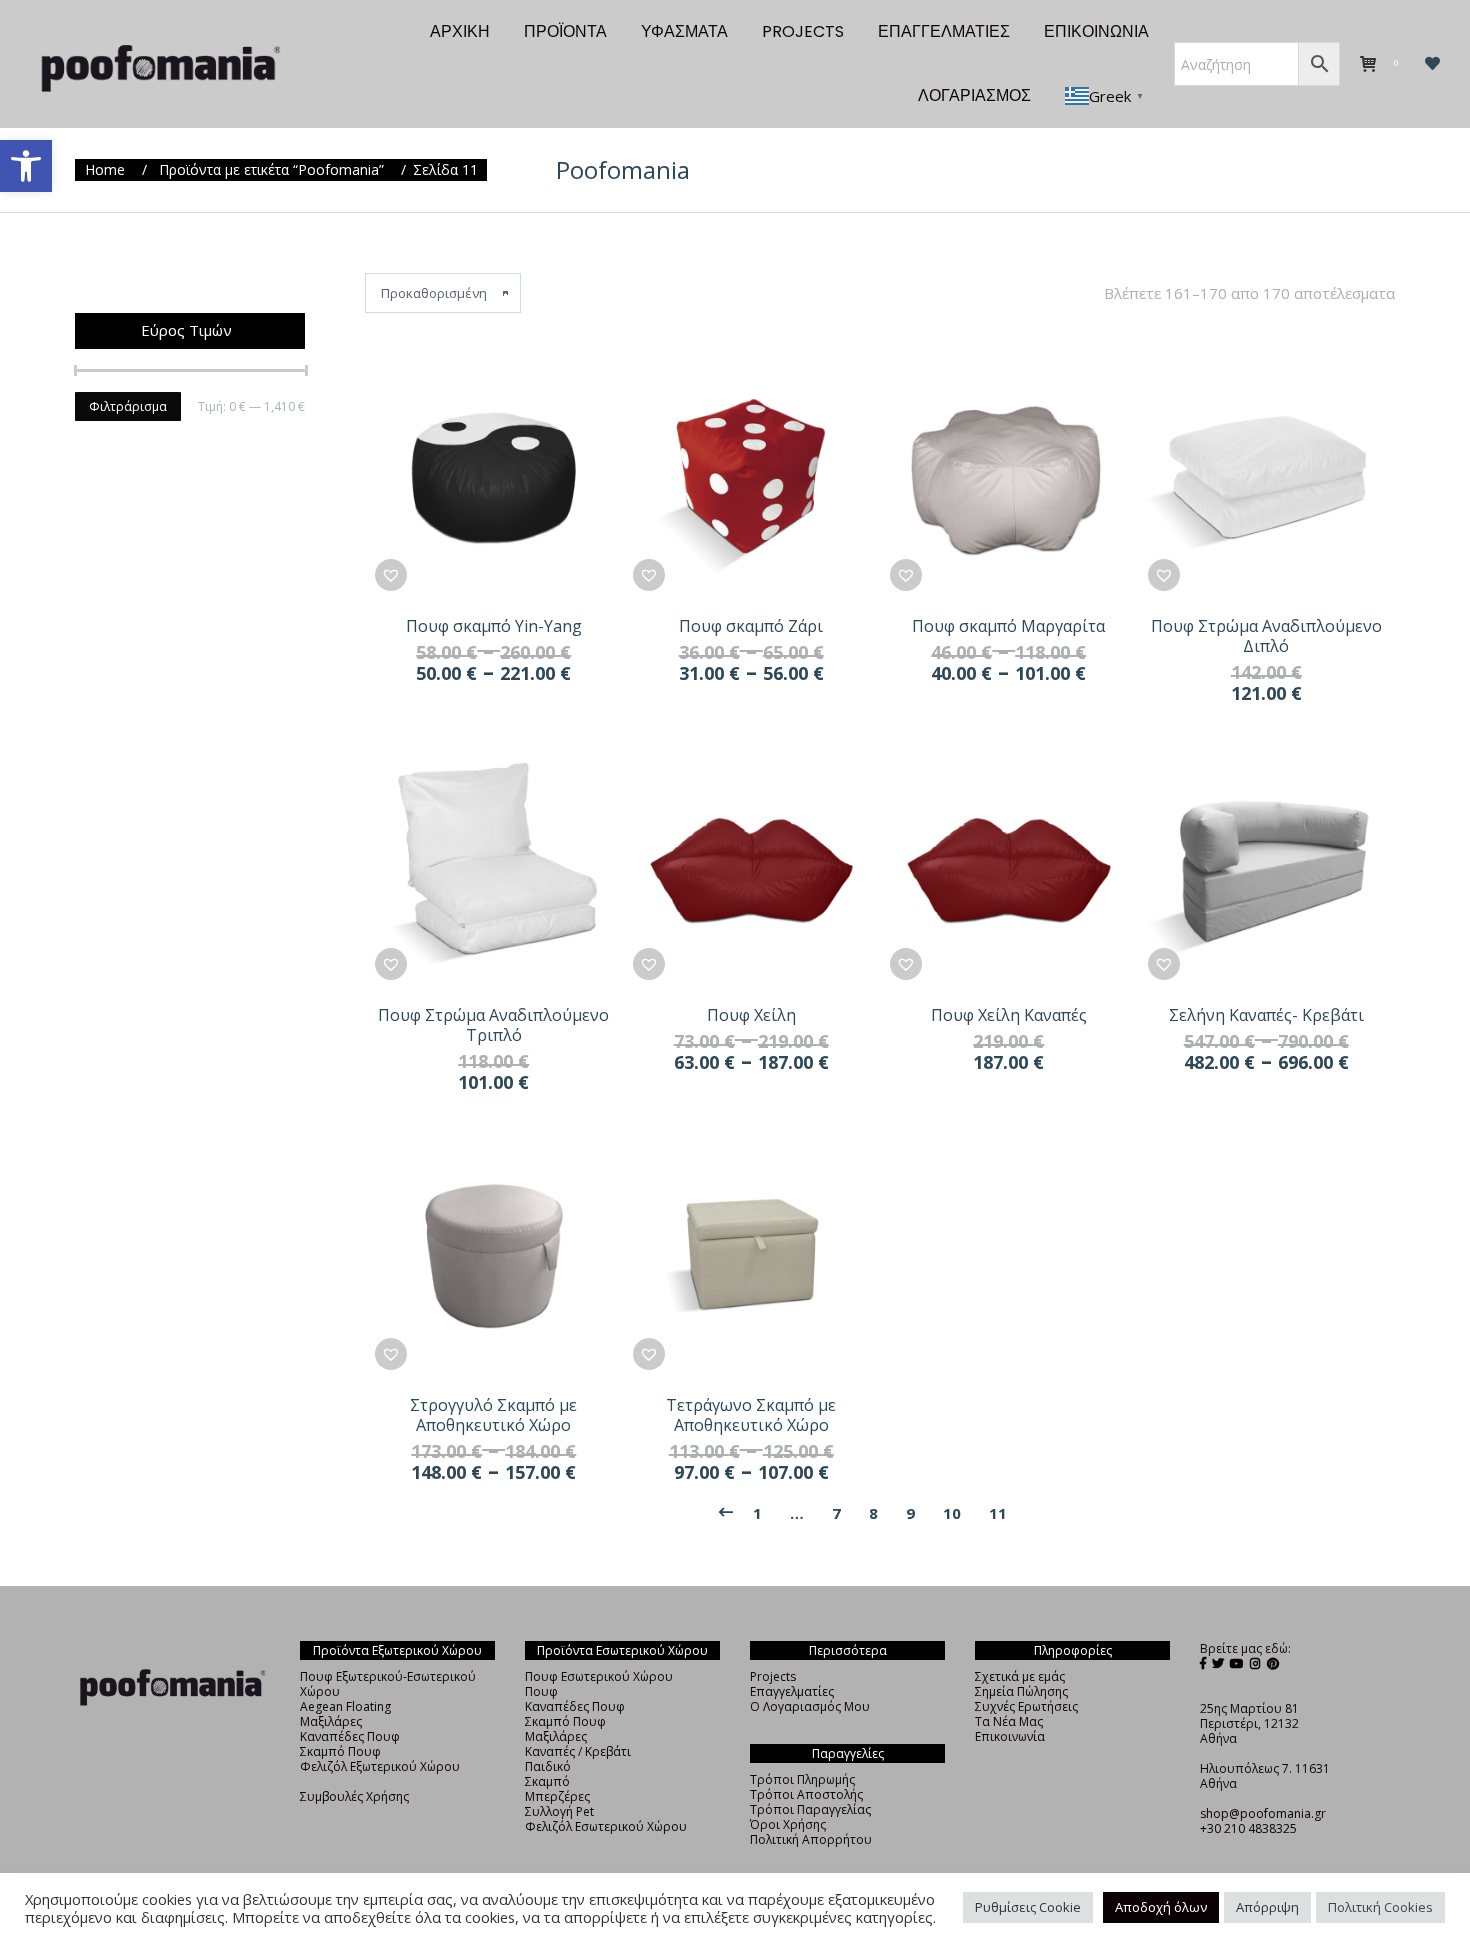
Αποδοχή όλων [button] (1161, 1907)
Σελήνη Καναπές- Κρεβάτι (1266, 1015)
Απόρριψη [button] (1267, 1907)
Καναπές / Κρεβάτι (578, 1751)
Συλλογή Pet (559, 1811)
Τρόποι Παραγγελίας (810, 1809)
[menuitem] (460, 32)
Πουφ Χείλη (751, 1015)
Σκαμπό (547, 1781)
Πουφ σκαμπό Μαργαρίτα (1008, 626)
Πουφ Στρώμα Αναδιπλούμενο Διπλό (1266, 636)
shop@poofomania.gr (1263, 1813)
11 (998, 1513)
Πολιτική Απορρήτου (811, 1839)
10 (952, 1513)
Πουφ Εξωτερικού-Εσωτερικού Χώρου (388, 1684)
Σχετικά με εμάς (1020, 1676)
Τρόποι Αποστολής (806, 1794)
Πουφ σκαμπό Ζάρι (751, 626)
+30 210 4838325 (1248, 1828)
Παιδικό (548, 1766)
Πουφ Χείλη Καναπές (1009, 1015)
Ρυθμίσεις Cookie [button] (1028, 1907)
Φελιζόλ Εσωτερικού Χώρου (606, 1826)
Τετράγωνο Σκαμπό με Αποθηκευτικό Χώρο (751, 1415)
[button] (26, 166)
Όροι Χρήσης (788, 1824)
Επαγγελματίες (792, 1691)
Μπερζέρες (557, 1796)
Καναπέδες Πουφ (350, 1736)
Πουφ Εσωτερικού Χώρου (599, 1676)
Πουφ (541, 1691)
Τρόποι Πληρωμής (802, 1779)
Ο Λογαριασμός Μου (810, 1706)
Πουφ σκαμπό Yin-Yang (494, 626)
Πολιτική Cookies (1380, 1907)
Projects (773, 1676)
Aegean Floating (345, 1706)
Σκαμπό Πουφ (340, 1751)
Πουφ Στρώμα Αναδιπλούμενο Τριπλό (493, 1025)
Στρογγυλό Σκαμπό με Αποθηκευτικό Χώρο (493, 1415)
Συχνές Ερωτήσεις (1026, 1706)
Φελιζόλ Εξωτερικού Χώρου (380, 1766)
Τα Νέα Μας (1009, 1721)
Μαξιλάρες (331, 1721)
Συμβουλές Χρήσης (354, 1796)
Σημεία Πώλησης (1021, 1691)
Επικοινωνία (1010, 1736)
